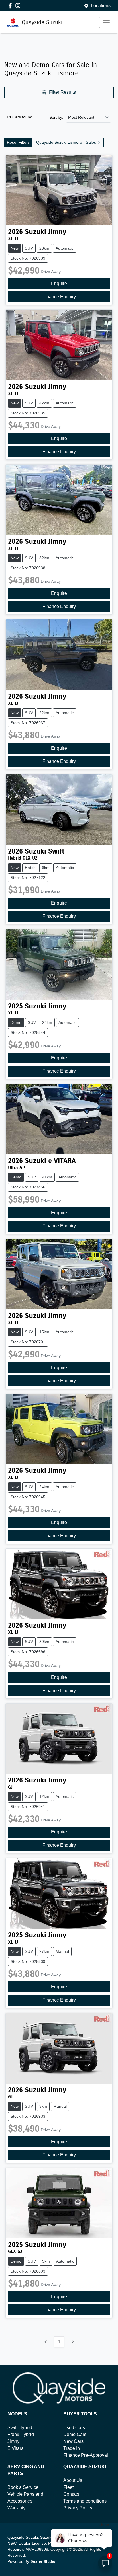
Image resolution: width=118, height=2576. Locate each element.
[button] (106, 22)
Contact (71, 2494)
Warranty (16, 2508)
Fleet (68, 2487)
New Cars (73, 2441)
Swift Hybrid (20, 2428)
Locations (101, 6)
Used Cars (74, 2428)
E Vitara (16, 2448)
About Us (73, 2480)
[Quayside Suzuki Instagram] (19, 6)
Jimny (13, 2441)
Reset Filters (18, 142)
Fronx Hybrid (21, 2434)
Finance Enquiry (59, 297)
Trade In (72, 2448)
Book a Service (23, 2487)
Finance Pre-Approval (86, 2455)
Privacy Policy (78, 2508)
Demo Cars (75, 2434)
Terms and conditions (85, 2501)
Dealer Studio (43, 2562)
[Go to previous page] (46, 2342)
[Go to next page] (72, 2342)
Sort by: (56, 117)
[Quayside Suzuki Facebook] (11, 6)
